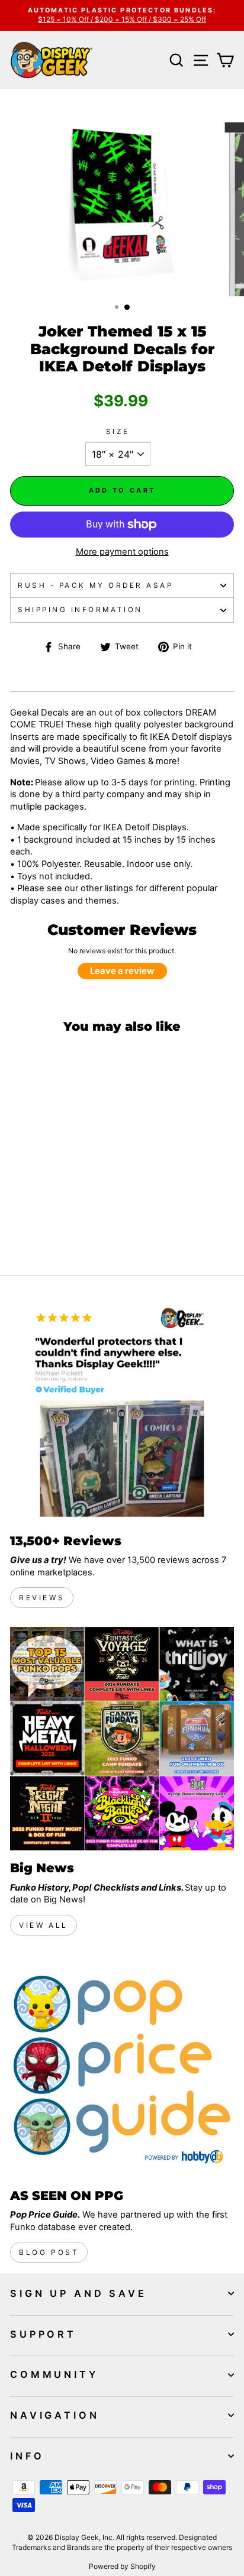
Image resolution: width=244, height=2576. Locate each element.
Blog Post (49, 2252)
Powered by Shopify (122, 2566)
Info (27, 2456)
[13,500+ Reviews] (122, 1412)
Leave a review (122, 971)
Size (118, 432)
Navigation (55, 2415)
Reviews (42, 1598)
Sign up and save (78, 2293)
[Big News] (122, 1739)
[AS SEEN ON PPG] (122, 2066)
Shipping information (80, 610)
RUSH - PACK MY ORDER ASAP (95, 585)
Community (54, 2374)
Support (43, 2334)
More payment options (122, 552)
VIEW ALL (44, 1925)
